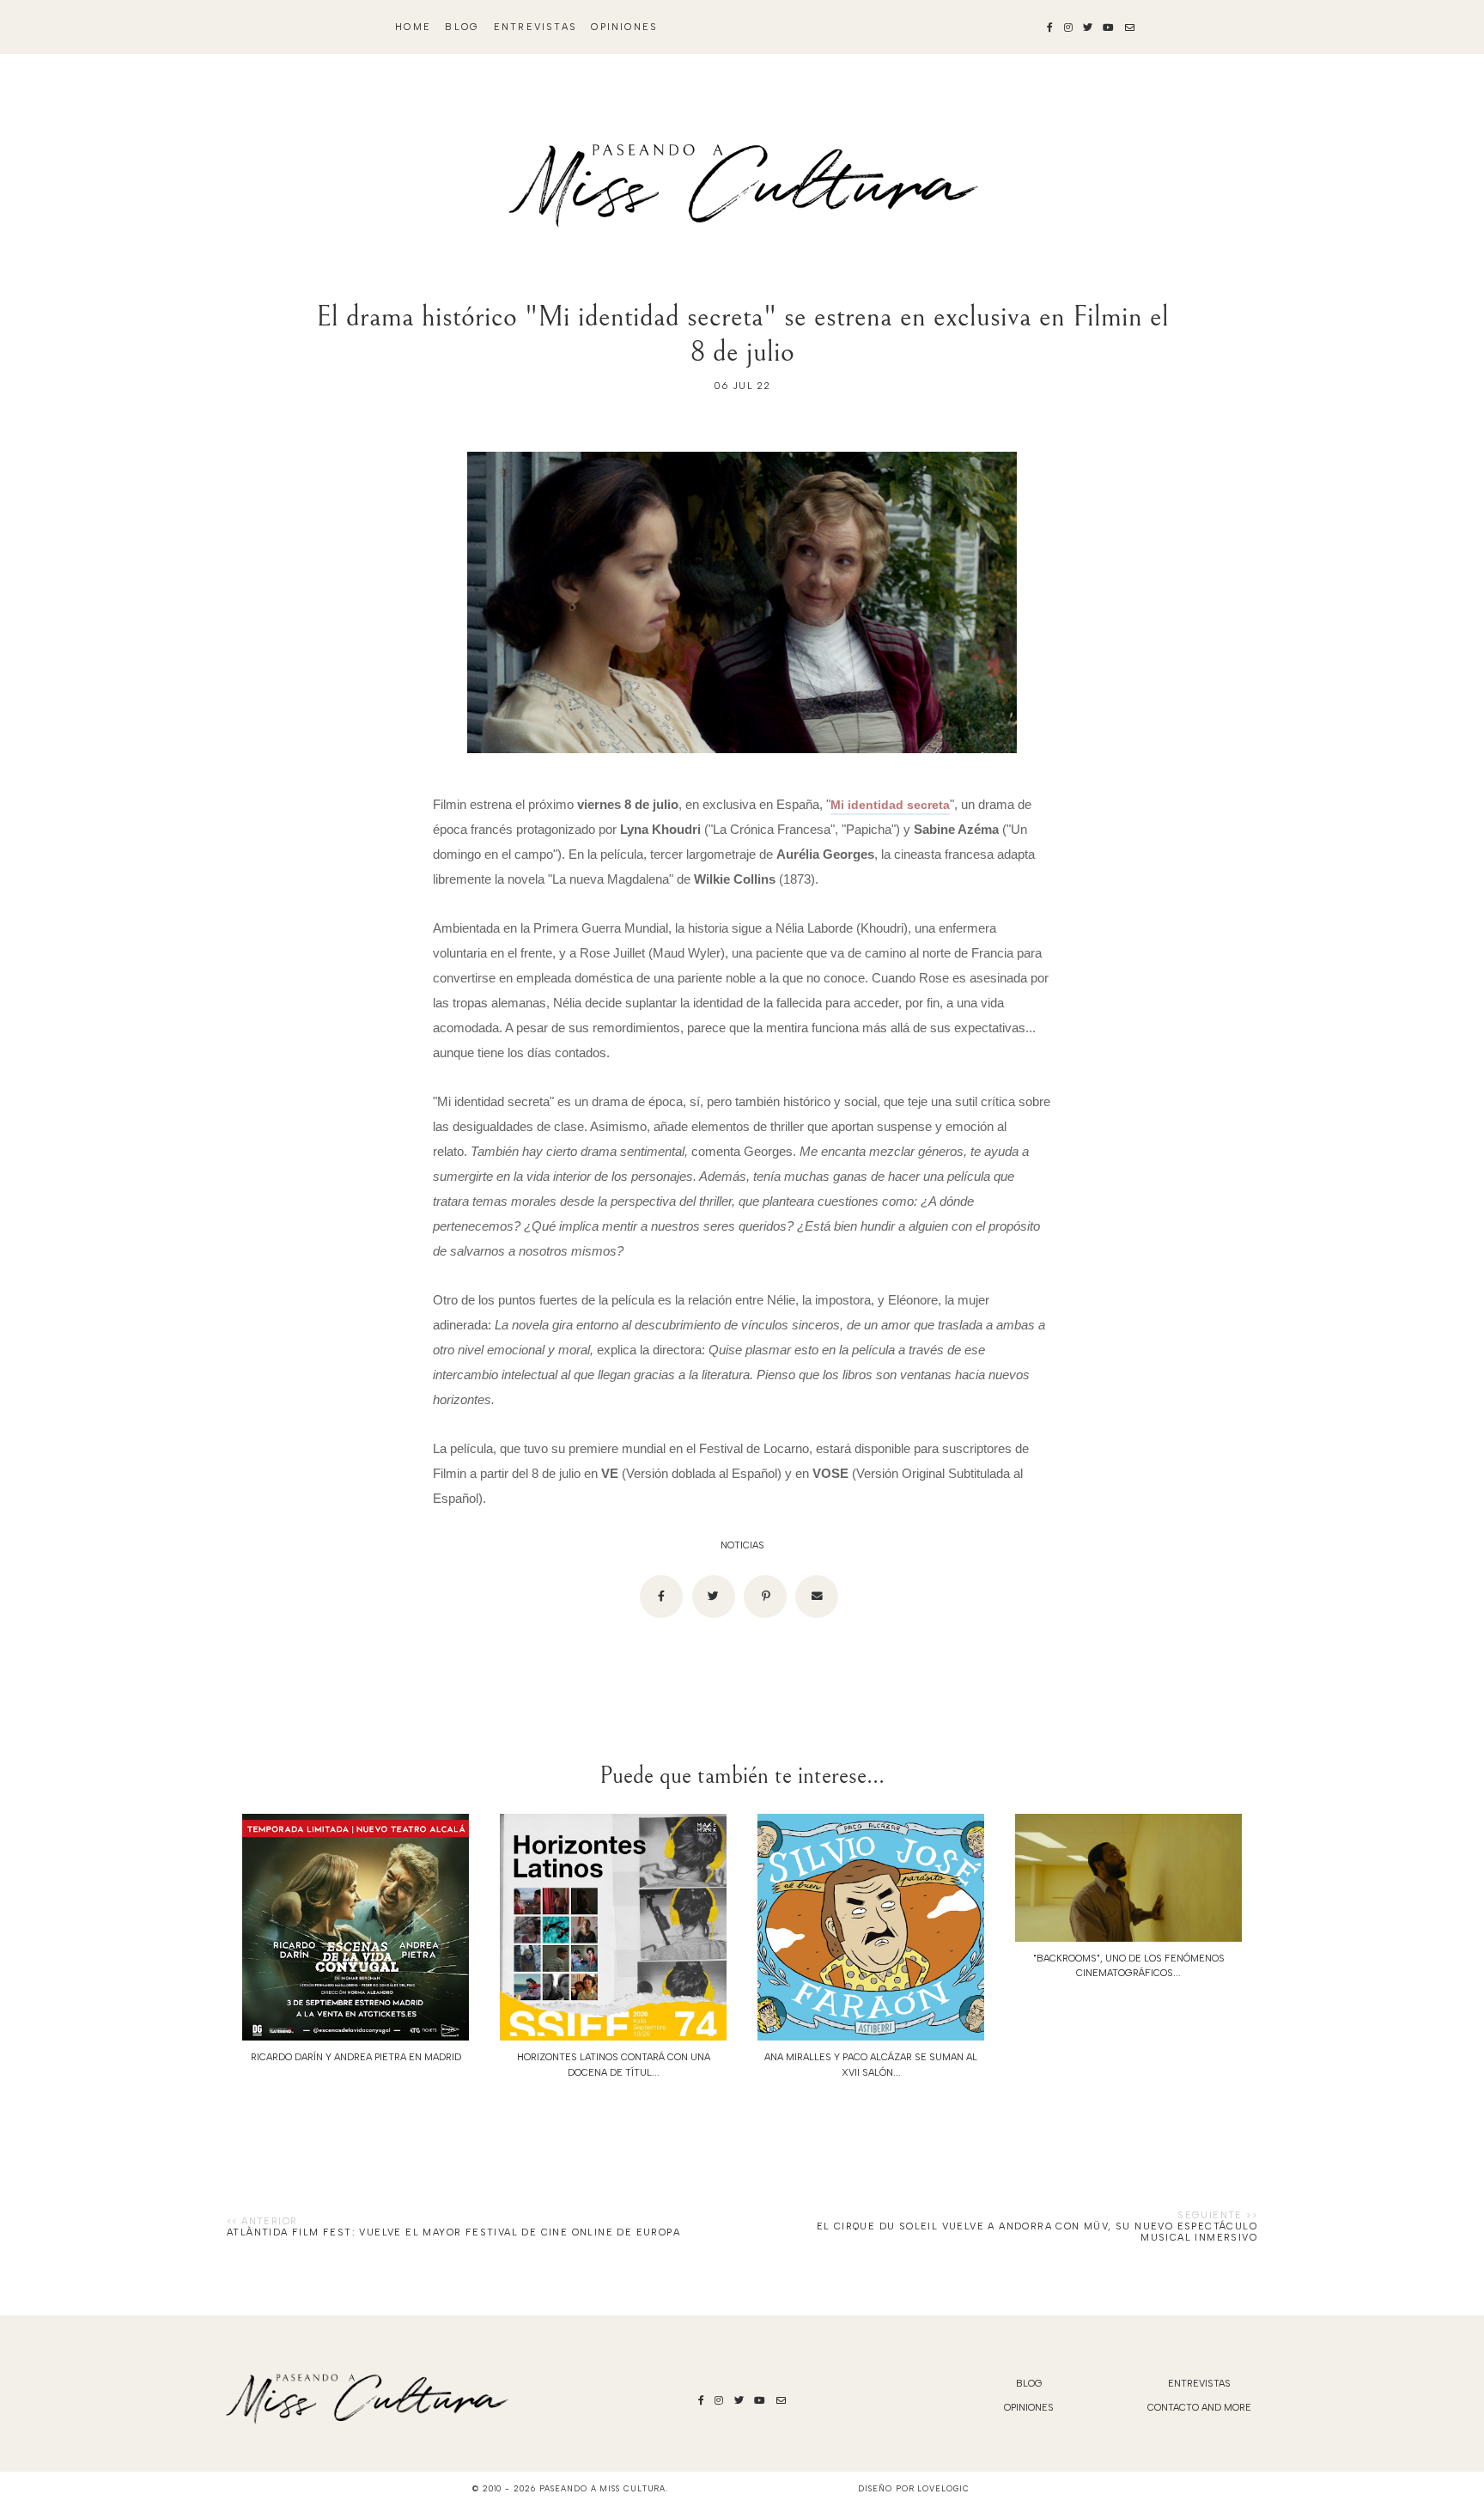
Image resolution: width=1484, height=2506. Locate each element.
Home (413, 27)
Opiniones (624, 27)
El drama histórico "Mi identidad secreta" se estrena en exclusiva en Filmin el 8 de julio (742, 334)
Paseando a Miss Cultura (603, 2488)
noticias (742, 1545)
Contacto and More (1199, 2408)
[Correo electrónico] (817, 1597)
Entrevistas (535, 27)
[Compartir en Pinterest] (765, 1597)
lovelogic (943, 2488)
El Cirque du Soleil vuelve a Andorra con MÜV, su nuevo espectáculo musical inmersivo (1037, 2232)
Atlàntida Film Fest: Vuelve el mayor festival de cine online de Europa (453, 2232)
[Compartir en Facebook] (661, 1597)
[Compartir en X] (714, 1597)
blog (462, 27)
